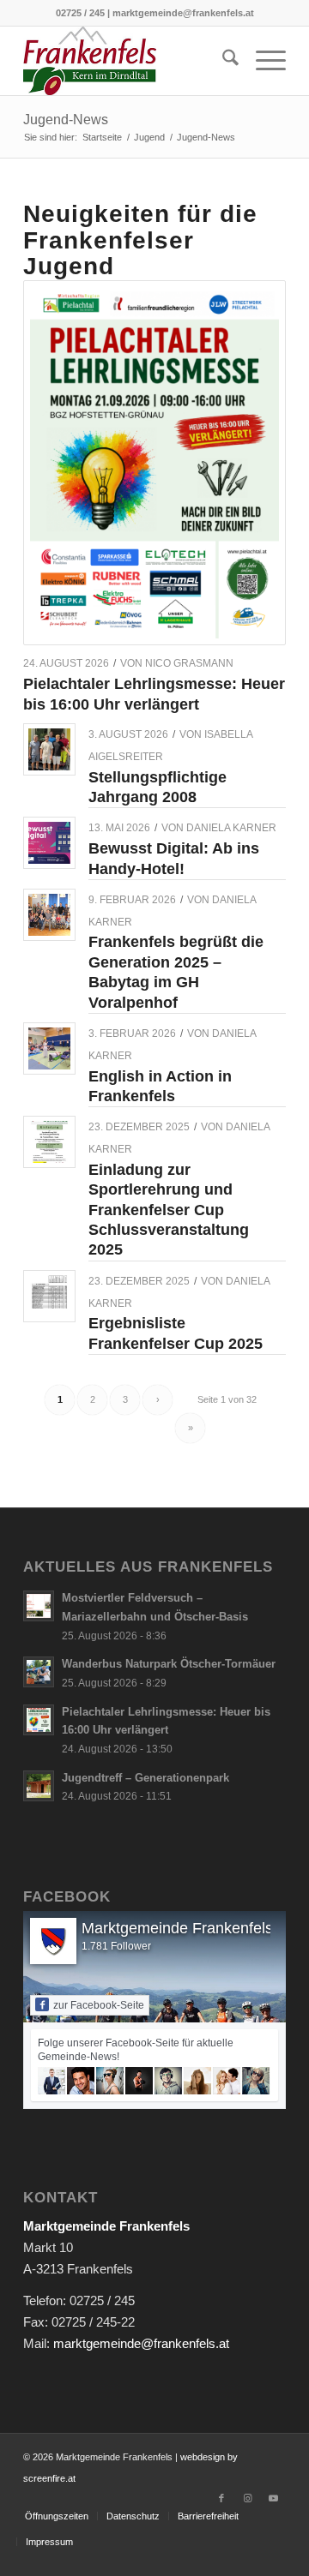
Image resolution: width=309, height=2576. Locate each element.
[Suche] (222, 61)
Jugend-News (66, 120)
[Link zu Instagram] (247, 2498)
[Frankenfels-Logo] (128, 61)
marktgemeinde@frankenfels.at (141, 2343)
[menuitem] (222, 61)
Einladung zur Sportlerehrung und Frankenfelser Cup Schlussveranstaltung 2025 (169, 1210)
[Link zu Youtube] (273, 2498)
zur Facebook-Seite (99, 2005)
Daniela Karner (231, 828)
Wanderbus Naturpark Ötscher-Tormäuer (169, 1664)
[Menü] (262, 61)
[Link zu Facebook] (221, 2498)
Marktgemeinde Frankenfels (177, 1928)
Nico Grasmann (189, 663)
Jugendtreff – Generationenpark (145, 1778)
